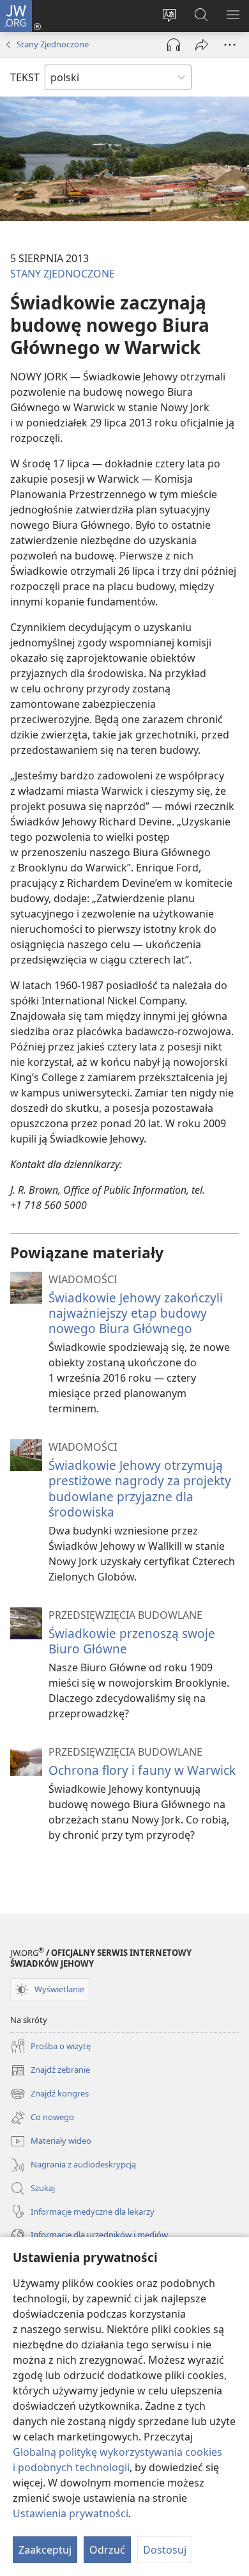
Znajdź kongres (49, 2095)
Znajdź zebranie (50, 2071)
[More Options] (230, 45)
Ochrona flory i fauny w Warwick (142, 1770)
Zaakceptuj (45, 2550)
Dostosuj (165, 2550)
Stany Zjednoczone (53, 44)
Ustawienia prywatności (71, 2513)
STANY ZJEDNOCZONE (63, 274)
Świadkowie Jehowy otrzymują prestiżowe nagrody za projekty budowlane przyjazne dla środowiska (140, 1488)
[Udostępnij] (202, 45)
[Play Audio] (174, 45)
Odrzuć (107, 2550)
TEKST (25, 77)
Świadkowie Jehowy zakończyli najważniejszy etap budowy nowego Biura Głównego (136, 1313)
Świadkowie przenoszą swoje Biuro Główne (132, 1641)
